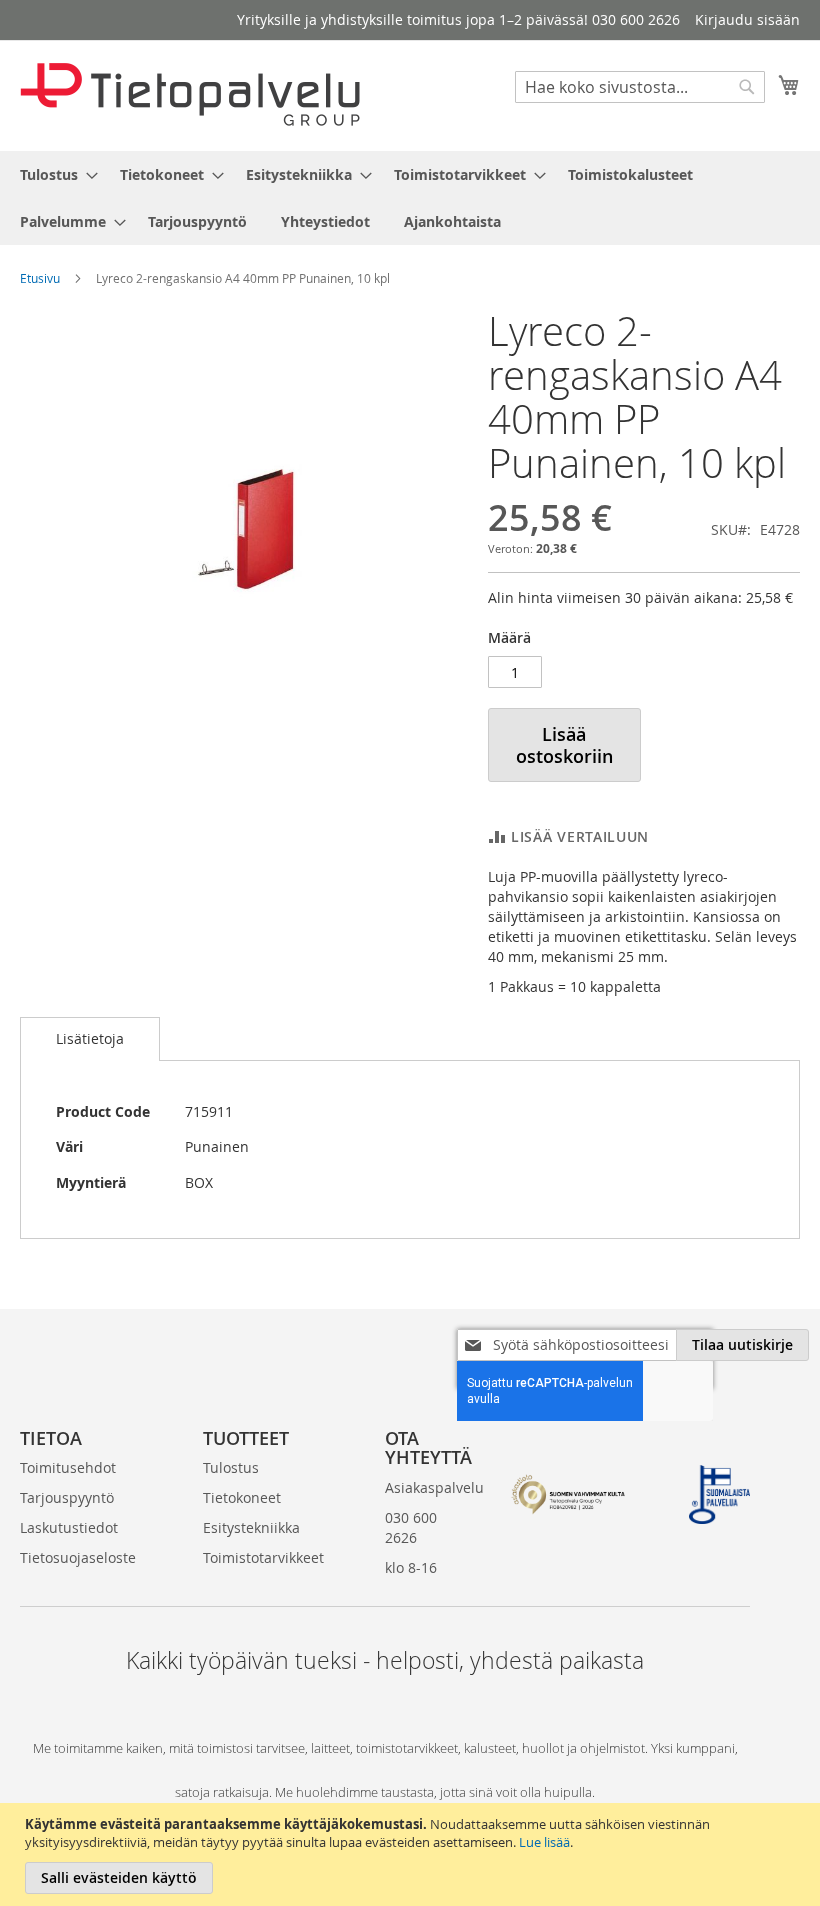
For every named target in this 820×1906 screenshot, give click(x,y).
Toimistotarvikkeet (263, 1557)
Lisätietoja (90, 1038)
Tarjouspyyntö (67, 1497)
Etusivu (40, 278)
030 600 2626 (411, 1527)
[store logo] (190, 94)
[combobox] (640, 87)
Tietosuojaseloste (78, 1557)
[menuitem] (53, 174)
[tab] (90, 1039)
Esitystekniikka (251, 1527)
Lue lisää (544, 1842)
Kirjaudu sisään (747, 19)
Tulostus (231, 1467)
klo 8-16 (411, 1567)
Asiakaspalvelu (434, 1487)
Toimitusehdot (68, 1467)
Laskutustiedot (69, 1527)
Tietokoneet (242, 1497)
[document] (412, 1854)
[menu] (410, 198)
